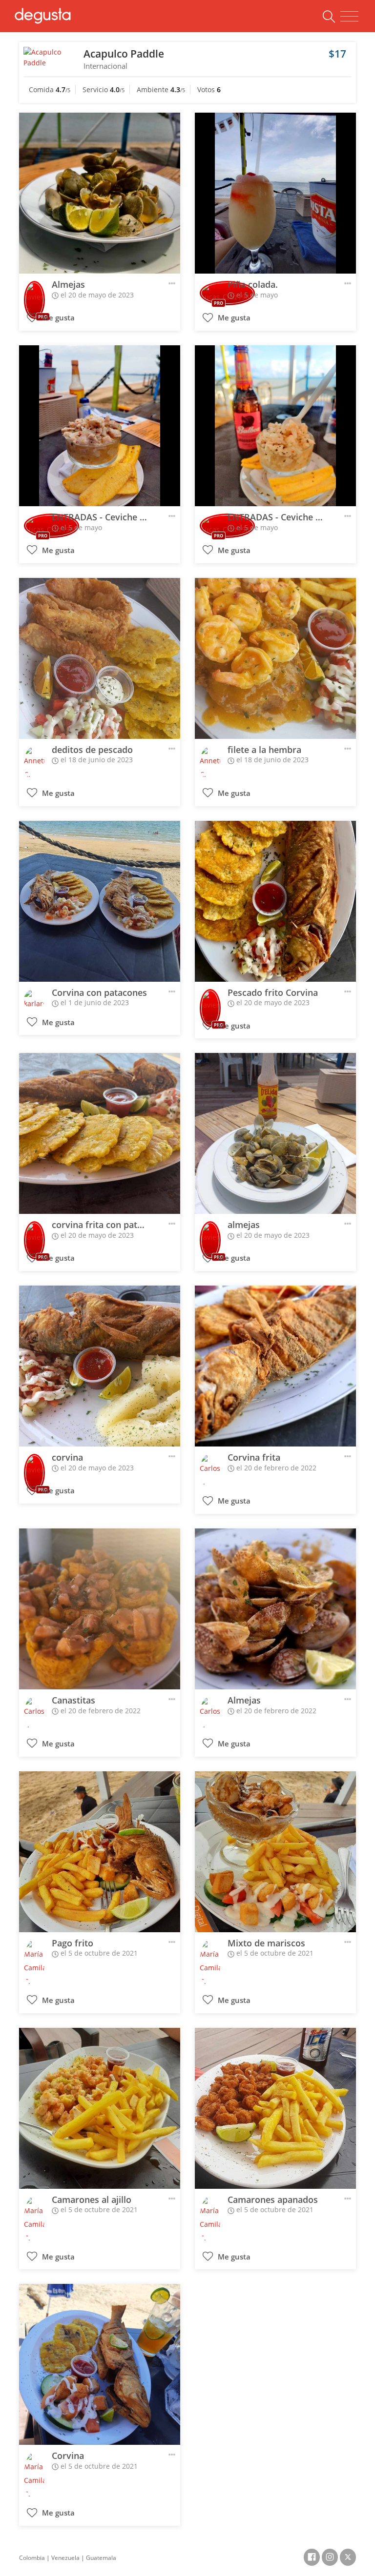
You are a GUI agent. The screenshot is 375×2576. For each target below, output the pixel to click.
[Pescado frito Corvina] (275, 901)
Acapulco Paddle (124, 54)
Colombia (32, 2558)
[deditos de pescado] (100, 658)
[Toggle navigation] (349, 17)
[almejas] (275, 1133)
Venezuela (65, 2558)
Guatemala (101, 2558)
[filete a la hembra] (275, 658)
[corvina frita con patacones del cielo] (100, 1133)
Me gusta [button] (57, 318)
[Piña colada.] (275, 193)
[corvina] (100, 1366)
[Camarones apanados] (275, 2108)
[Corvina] (100, 2364)
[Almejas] (100, 193)
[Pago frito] (100, 1852)
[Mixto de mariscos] (275, 1852)
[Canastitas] (100, 1609)
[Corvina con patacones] (100, 901)
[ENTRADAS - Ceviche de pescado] (100, 426)
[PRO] (34, 293)
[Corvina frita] (275, 1366)
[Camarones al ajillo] (100, 2108)
